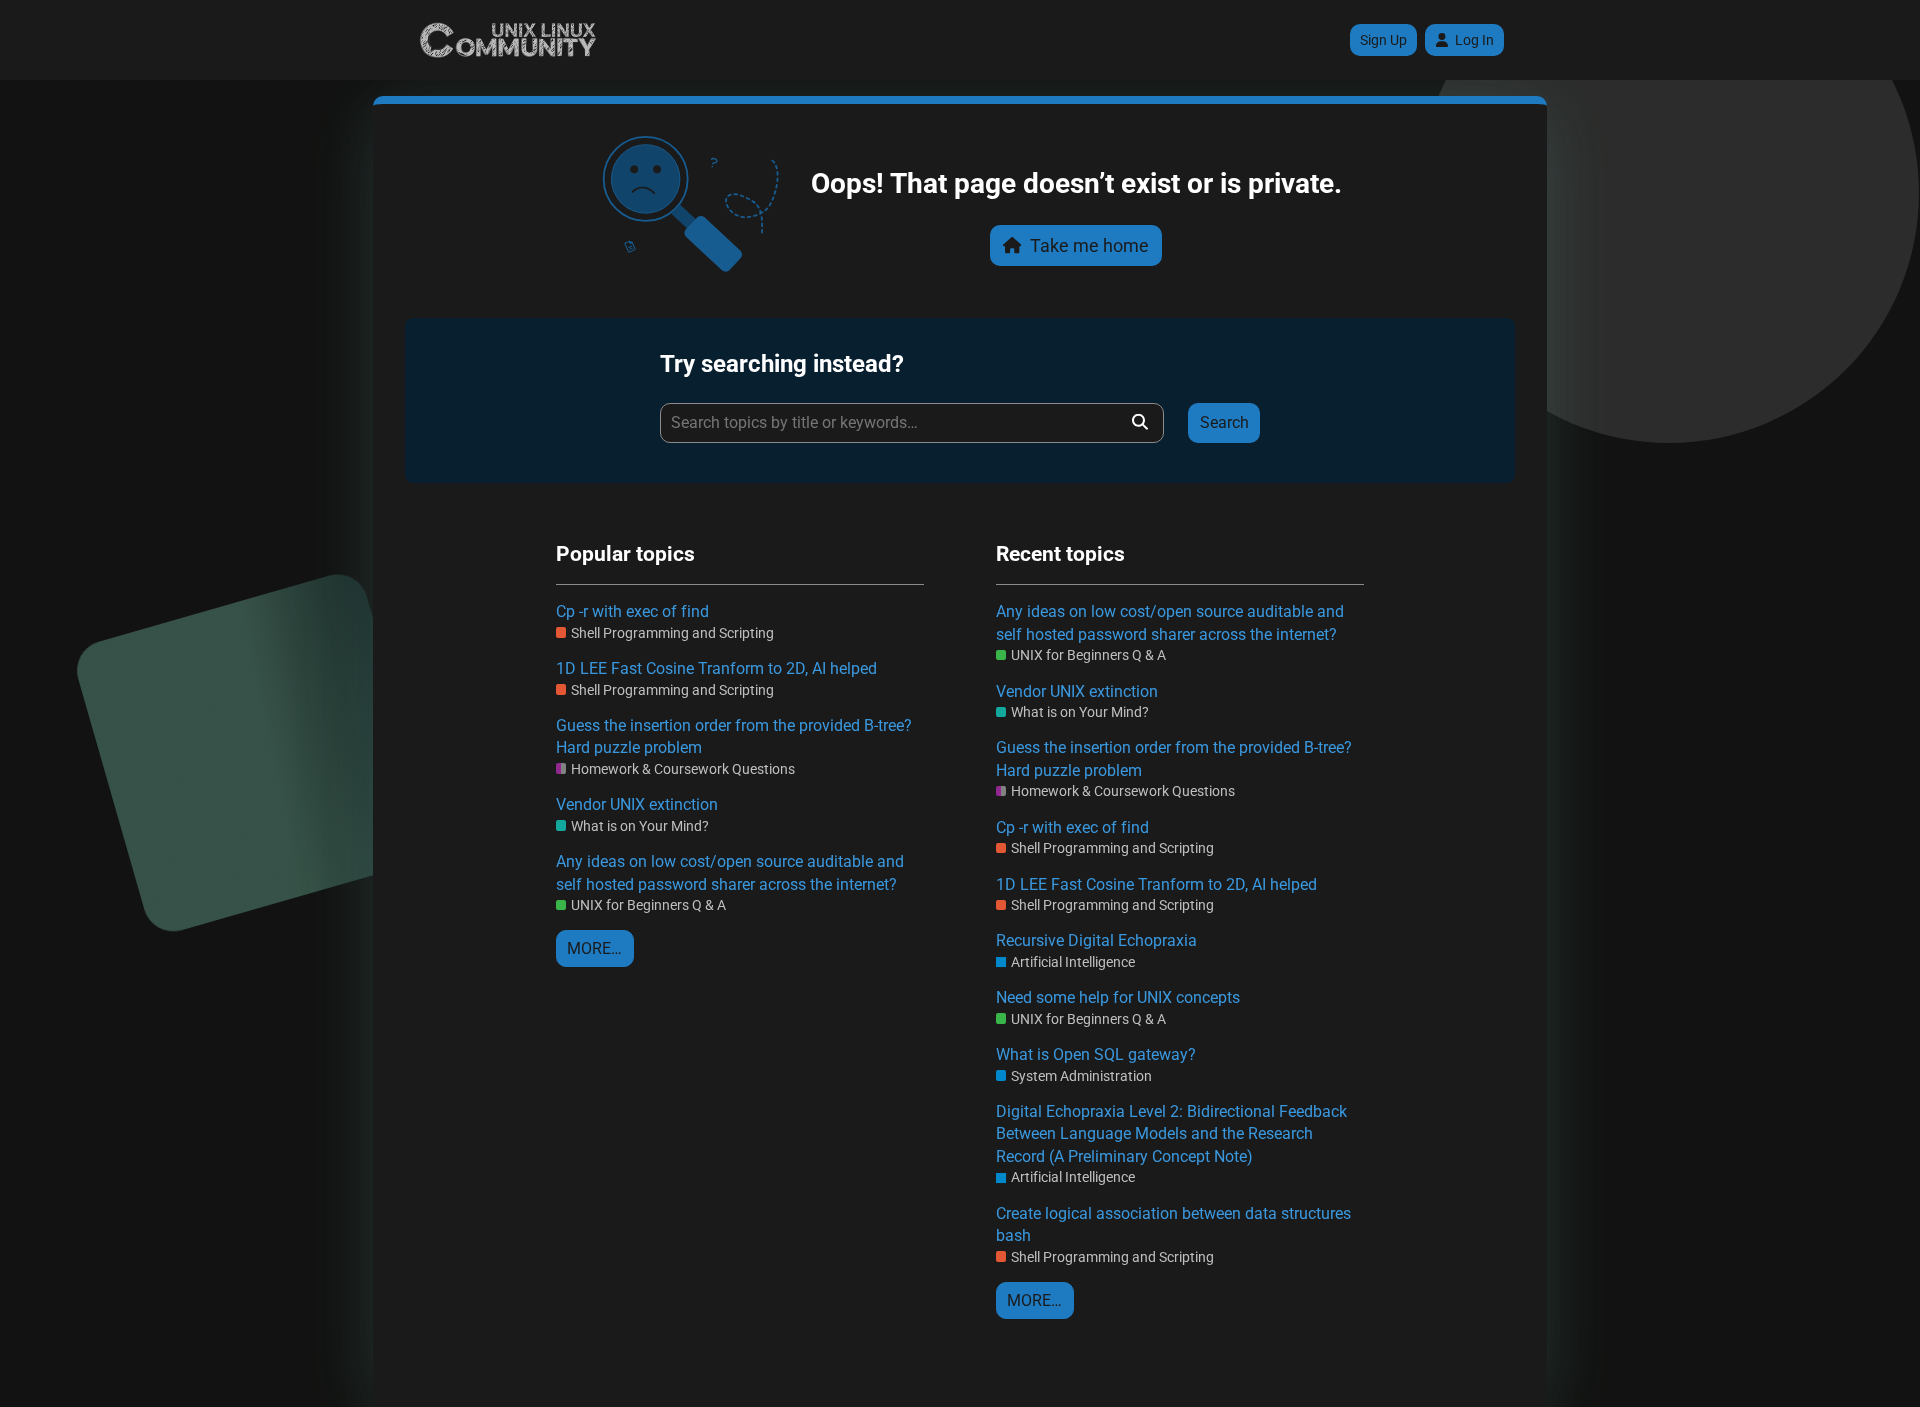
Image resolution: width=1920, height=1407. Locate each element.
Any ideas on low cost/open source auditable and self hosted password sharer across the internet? (730, 872)
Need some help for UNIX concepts (1118, 997)
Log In (1474, 40)
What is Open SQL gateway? (1096, 1054)
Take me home (1089, 245)
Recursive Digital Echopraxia (1096, 940)
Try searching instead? (782, 364)
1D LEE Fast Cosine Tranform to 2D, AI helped (716, 668)
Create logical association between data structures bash (1173, 1224)
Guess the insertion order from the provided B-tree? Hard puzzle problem (734, 736)
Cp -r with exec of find (632, 611)
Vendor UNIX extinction (637, 804)
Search (1224, 422)
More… (594, 948)
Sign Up (1383, 40)
